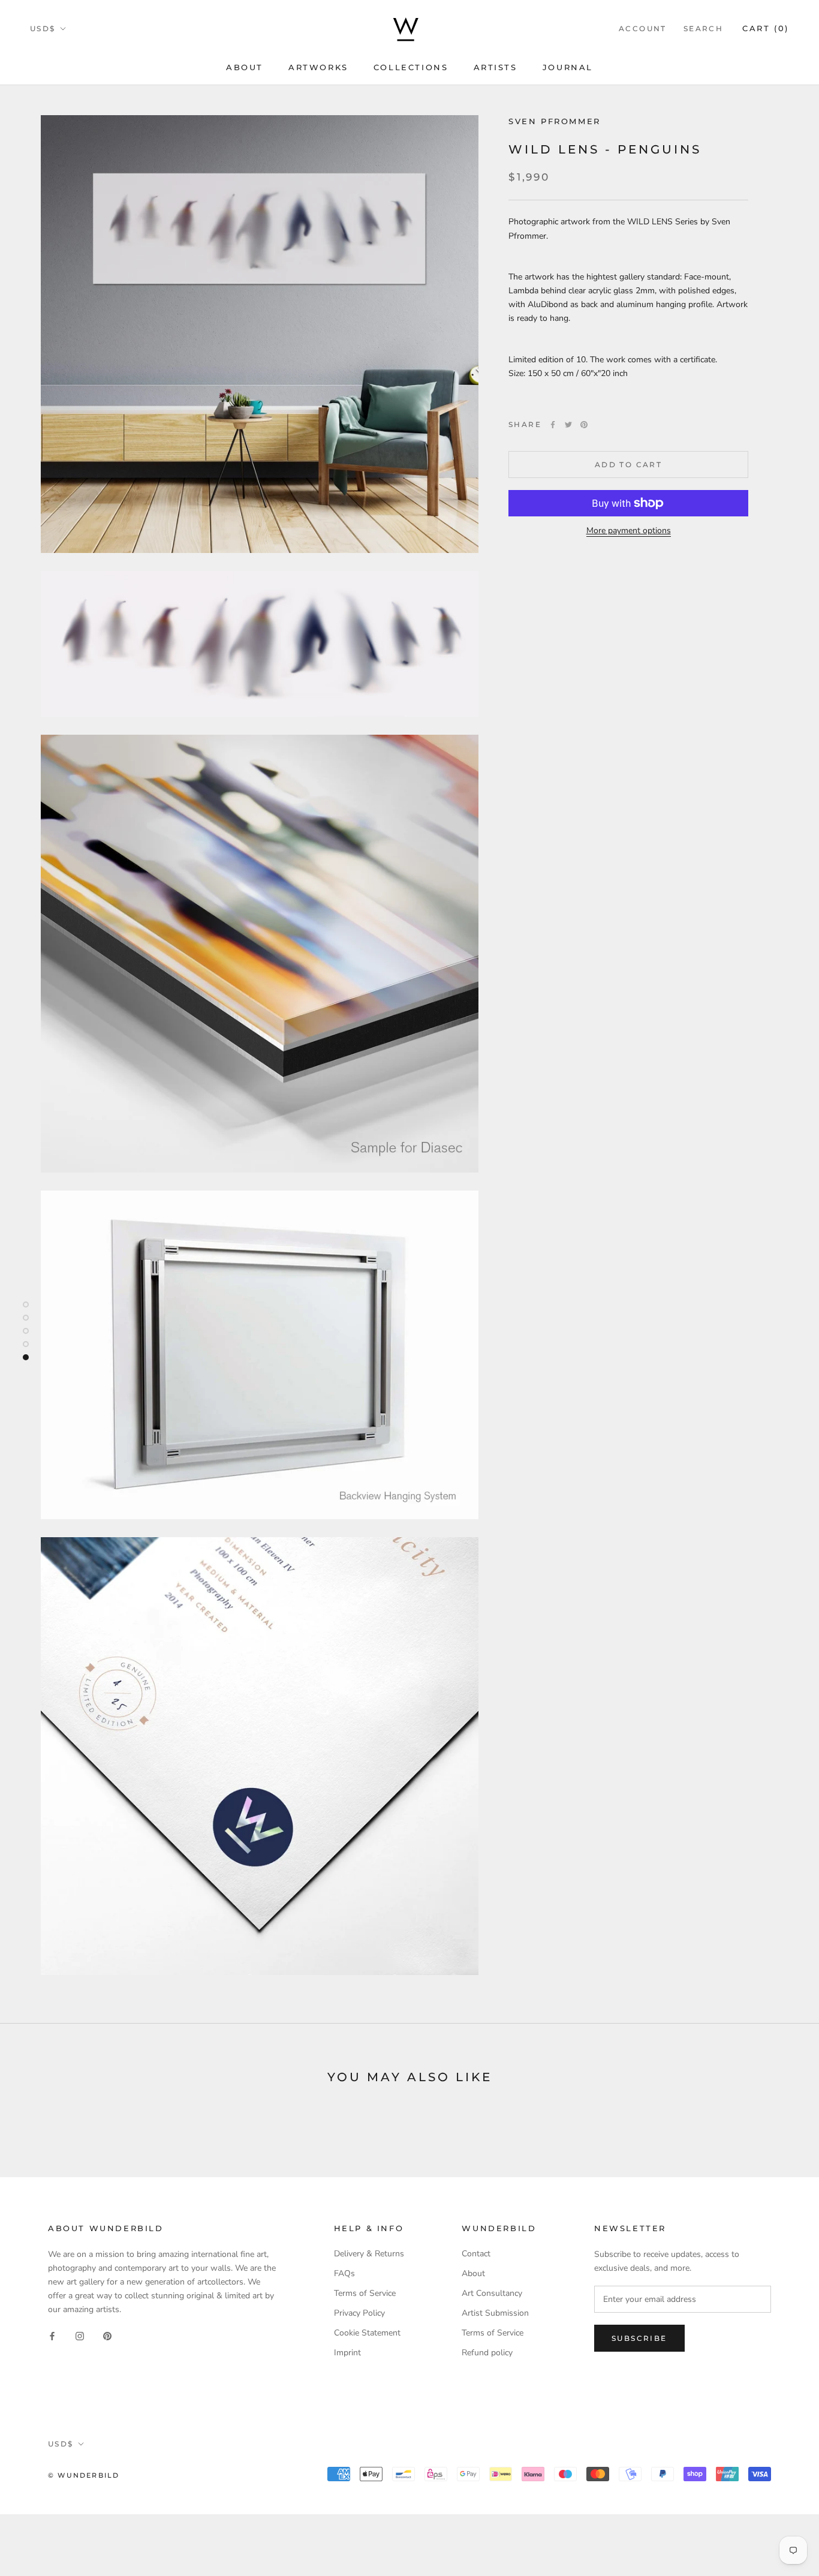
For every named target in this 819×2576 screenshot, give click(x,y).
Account (643, 28)
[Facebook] (553, 425)
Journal (568, 67)
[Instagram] (80, 2335)
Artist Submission (495, 2313)
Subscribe (639, 2338)
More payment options (629, 530)
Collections (411, 67)
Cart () (766, 28)
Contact (476, 2254)
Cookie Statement (367, 2333)
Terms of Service (365, 2293)
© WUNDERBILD (84, 2475)
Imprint (347, 2353)
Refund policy (487, 2353)
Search (703, 28)
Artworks (318, 67)
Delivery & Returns (369, 2254)
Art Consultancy (492, 2293)
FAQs (344, 2273)
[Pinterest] (584, 425)
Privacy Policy (359, 2313)
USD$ (43, 28)
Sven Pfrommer (555, 121)
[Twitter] (568, 425)
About (245, 67)
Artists (496, 67)
